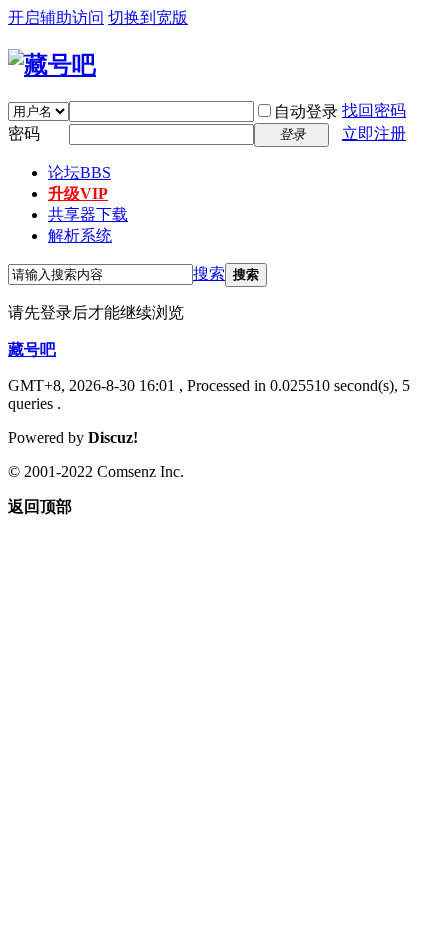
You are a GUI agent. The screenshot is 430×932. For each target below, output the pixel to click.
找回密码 (374, 110)
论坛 (79, 172)
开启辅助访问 (56, 17)
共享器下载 (88, 214)
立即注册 (374, 133)
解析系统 (80, 235)
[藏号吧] (52, 65)
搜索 (209, 273)
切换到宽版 (148, 17)
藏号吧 (32, 349)
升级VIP (78, 193)
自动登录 (306, 111)
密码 (24, 133)
